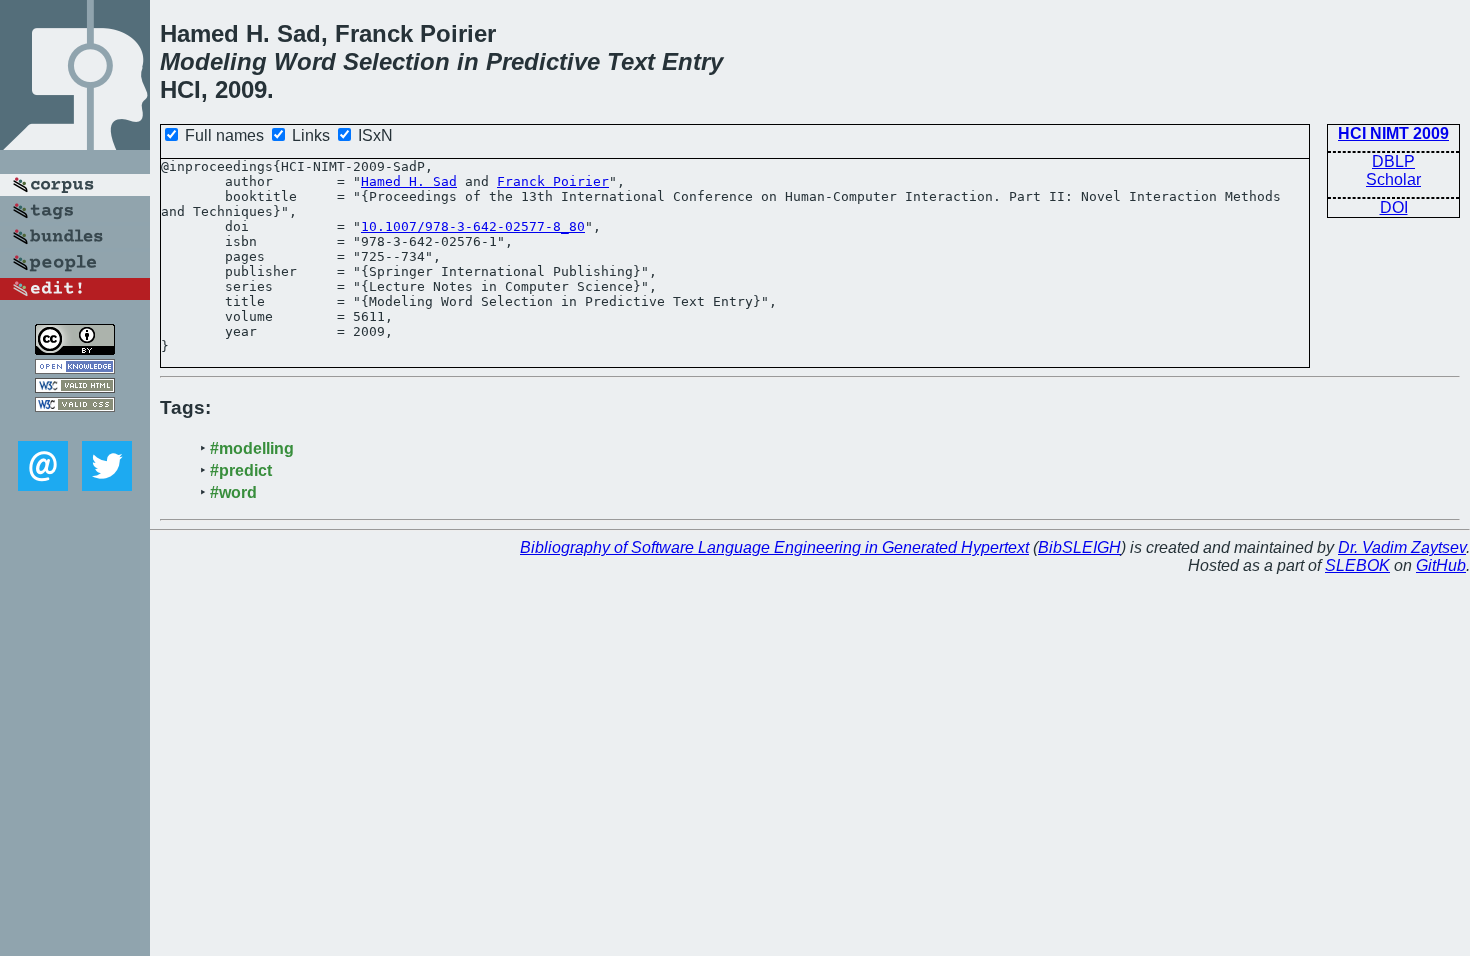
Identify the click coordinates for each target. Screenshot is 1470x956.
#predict (241, 470)
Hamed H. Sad (409, 181)
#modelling (252, 448)
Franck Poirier (553, 181)
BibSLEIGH (1079, 547)
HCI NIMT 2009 (1393, 133)
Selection (396, 61)
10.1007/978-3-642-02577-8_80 (473, 226)
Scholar (1393, 179)
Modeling (213, 61)
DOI (1394, 207)
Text (631, 61)
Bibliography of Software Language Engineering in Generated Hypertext (774, 547)
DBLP (1393, 161)
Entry (692, 61)
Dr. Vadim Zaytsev (1402, 547)
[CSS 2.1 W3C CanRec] (75, 426)
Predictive (543, 61)
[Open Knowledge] (75, 368)
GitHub (1441, 565)
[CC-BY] (75, 349)
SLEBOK (1357, 565)
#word (233, 492)
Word (305, 61)
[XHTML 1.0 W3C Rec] (75, 387)
